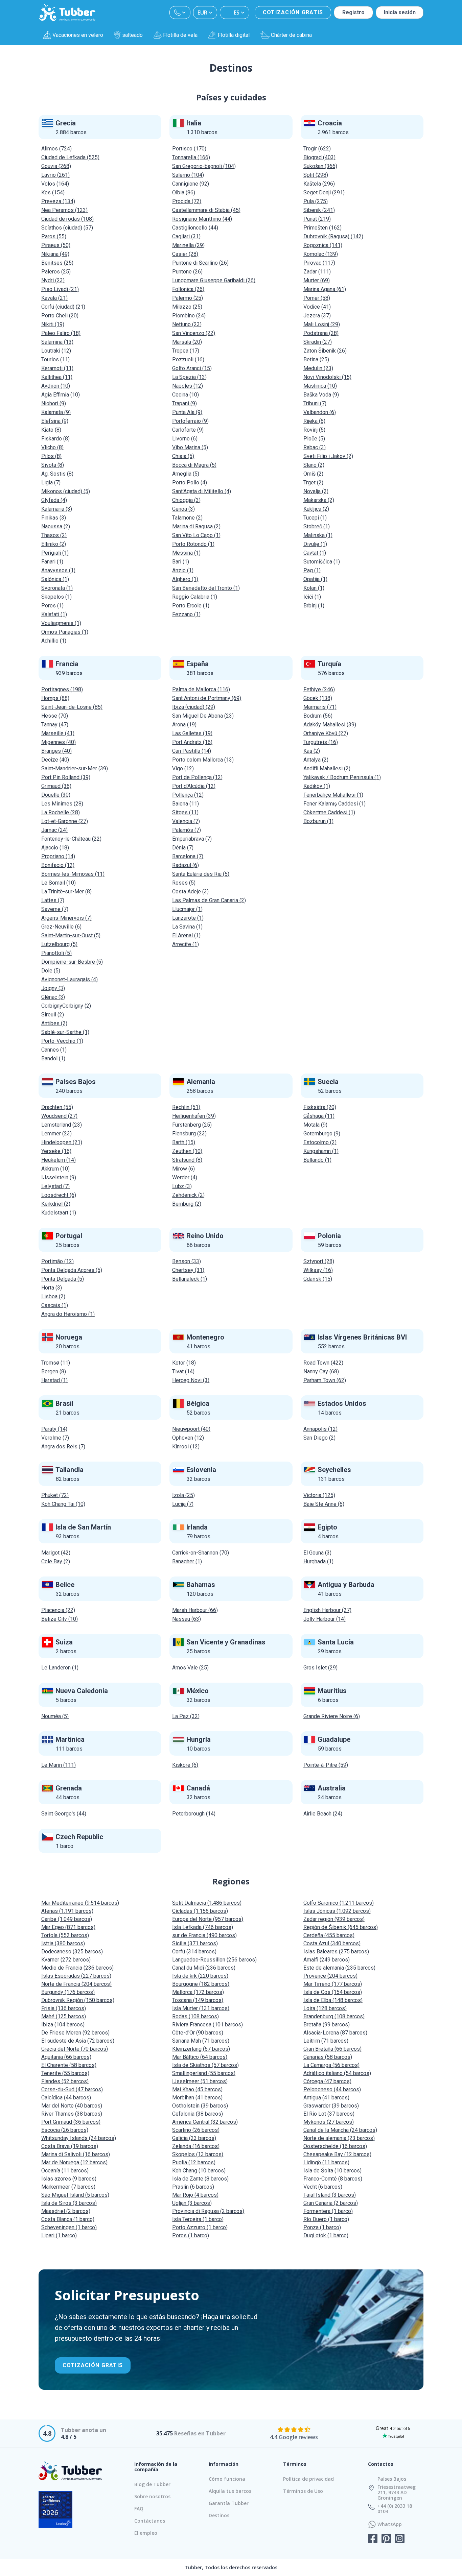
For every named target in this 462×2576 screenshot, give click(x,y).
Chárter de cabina (291, 35)
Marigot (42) (56, 1553)
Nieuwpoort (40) (191, 1429)
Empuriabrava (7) (192, 839)
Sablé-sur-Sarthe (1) (65, 1032)
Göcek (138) (318, 698)
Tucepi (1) (315, 518)
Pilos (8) (51, 456)
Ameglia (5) (186, 474)
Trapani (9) (184, 403)
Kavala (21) (54, 298)
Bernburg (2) (187, 1204)
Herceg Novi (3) (191, 1380)
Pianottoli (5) (56, 953)
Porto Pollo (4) (190, 483)
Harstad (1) (54, 1380)
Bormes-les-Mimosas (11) (73, 874)
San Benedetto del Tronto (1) (206, 588)
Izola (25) (183, 1495)
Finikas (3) (54, 518)
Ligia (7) (51, 483)
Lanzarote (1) (188, 918)
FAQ (139, 2509)
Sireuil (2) (53, 1015)
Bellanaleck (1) (190, 1279)
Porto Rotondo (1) (193, 544)
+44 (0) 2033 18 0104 (395, 2509)
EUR (202, 13)
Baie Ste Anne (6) (324, 1504)
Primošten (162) (322, 228)
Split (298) (316, 175)
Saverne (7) (55, 909)
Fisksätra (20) (320, 1107)
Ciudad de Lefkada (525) (70, 157)
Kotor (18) (184, 1363)
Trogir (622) (317, 149)
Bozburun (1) (318, 821)
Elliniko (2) (54, 544)
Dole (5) (51, 971)
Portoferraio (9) (190, 421)
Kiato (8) (51, 430)
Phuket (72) (55, 1495)
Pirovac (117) (319, 263)
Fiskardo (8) (55, 439)
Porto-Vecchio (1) (62, 1041)
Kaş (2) (312, 751)
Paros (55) (54, 236)
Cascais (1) (55, 1305)
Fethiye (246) (319, 689)
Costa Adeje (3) (190, 892)
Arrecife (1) (186, 944)
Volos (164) (55, 184)
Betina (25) (316, 359)
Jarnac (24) (54, 830)
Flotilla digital (234, 35)
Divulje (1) (315, 544)
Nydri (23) (53, 280)
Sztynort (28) (319, 1261)
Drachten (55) (57, 1107)
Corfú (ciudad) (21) (63, 307)
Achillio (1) (54, 641)
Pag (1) (312, 570)
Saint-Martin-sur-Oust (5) (71, 935)
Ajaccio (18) (55, 848)
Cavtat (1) (315, 553)
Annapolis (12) (320, 1429)
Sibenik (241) (319, 210)
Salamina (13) (57, 342)
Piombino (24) (189, 316)
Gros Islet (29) (320, 1668)
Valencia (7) (186, 821)
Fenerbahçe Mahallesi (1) (333, 795)
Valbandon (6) (320, 412)
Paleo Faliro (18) (61, 333)
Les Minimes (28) (62, 804)
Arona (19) (184, 725)
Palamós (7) (187, 830)
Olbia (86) (184, 192)
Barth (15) (184, 1142)
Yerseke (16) (56, 1151)
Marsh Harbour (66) (195, 1610)
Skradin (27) (318, 342)
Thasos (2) (54, 535)
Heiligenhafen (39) (194, 1116)
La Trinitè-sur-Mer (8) (66, 892)
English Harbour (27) (327, 1610)
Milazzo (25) (187, 307)
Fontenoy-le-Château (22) (71, 839)
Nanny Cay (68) (321, 1371)
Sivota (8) (53, 465)
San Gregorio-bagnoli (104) (204, 166)
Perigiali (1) (55, 553)
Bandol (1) (53, 1058)
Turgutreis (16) (321, 742)
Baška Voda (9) (321, 395)
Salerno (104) (188, 175)
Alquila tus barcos (230, 2491)
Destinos (219, 2515)
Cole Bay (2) (56, 1561)
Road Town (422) (323, 1363)
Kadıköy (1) (317, 786)
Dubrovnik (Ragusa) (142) (333, 236)
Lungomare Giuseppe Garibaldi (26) (214, 280)
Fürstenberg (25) (192, 1125)
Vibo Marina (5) (190, 447)
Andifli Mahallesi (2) (327, 768)
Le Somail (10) (59, 883)
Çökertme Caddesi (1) (329, 812)
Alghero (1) (185, 579)
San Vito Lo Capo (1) (196, 535)
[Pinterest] (386, 2539)
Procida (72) (187, 201)
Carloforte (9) (188, 430)
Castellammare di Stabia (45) (206, 210)
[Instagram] (400, 2539)
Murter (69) (317, 280)
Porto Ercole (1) (191, 606)
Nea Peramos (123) (64, 210)
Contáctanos (150, 2521)
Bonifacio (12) (58, 865)
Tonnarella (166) (191, 157)
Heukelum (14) (59, 1160)
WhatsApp (390, 2524)
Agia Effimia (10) (61, 395)
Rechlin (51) (186, 1107)
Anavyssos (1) (58, 570)
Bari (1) (181, 562)
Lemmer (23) (56, 1134)
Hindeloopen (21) (62, 1142)
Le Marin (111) (59, 1765)
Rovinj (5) (314, 430)
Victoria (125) (319, 1495)
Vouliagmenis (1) (61, 623)
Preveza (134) (58, 201)
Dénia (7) (183, 848)
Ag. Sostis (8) (57, 474)
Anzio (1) (183, 570)
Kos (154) (53, 192)
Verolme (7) (55, 1438)
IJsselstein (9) (59, 1177)
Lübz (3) (182, 1186)
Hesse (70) (55, 716)
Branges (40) (56, 751)
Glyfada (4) (54, 500)
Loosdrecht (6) (59, 1195)
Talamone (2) (187, 518)
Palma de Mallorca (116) (201, 689)
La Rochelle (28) (61, 812)
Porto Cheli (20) (60, 316)
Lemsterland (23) (62, 1125)
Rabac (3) (315, 447)
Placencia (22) (58, 1610)
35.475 (165, 2433)
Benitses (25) (57, 263)
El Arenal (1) (186, 935)
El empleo (146, 2533)
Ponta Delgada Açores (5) (72, 1270)
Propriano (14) (58, 856)
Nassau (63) (187, 1619)
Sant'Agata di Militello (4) (202, 491)
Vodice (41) (317, 307)
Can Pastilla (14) (192, 751)
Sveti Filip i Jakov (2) (328, 456)
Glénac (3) (53, 997)
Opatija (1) (315, 579)
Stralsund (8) (187, 1160)
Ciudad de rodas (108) (67, 219)
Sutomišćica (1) (322, 562)
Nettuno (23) (187, 324)
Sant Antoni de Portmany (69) (207, 698)
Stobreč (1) (317, 526)
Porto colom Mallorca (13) (203, 760)
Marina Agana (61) (325, 289)
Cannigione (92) (191, 184)
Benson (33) (187, 1261)
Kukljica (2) (316, 509)
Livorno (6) (185, 439)
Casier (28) (185, 254)
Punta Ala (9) (187, 412)
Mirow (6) (183, 1169)
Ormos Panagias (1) (65, 632)
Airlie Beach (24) (323, 1814)
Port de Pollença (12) (197, 777)
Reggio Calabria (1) (195, 597)
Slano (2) (314, 465)
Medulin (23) (318, 368)
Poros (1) (52, 606)
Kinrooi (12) (186, 1447)
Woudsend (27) (59, 1116)
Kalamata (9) (56, 412)
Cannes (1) (54, 1050)
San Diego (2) (319, 1438)
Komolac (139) (321, 254)
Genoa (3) (183, 509)
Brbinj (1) (314, 606)
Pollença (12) (188, 795)
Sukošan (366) (320, 166)
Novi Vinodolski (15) (327, 377)
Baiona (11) (186, 804)
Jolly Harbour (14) (325, 1619)
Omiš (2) (313, 474)
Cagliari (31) (186, 236)
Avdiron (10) (56, 386)
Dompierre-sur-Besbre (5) (72, 962)
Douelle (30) (56, 795)
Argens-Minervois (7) (66, 918)
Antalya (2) (316, 760)
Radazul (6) (186, 865)
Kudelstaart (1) (59, 1213)
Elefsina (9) (55, 421)
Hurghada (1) (318, 1561)
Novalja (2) (316, 491)
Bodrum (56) (318, 716)
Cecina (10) (186, 395)
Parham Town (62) (325, 1380)
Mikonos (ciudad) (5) (66, 491)
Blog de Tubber (152, 2484)
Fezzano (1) (186, 614)
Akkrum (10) (55, 1169)
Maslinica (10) (320, 386)
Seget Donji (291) (324, 192)
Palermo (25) (188, 298)
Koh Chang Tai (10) (63, 1504)
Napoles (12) (188, 386)
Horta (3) (52, 1288)
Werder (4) (185, 1177)
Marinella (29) (188, 245)
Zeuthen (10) (187, 1151)
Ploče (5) (314, 439)
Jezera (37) (317, 316)
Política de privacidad (308, 2479)
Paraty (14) (54, 1429)
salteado (132, 35)
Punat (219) (317, 219)
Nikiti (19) (53, 324)
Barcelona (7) (188, 856)
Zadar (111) (317, 272)
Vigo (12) (183, 768)
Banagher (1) (187, 1561)
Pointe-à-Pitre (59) (326, 1765)
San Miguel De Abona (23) (203, 716)
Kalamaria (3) (57, 509)
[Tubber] (67, 13)
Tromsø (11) (56, 1363)
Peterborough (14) (194, 1814)
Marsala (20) (187, 342)
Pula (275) (316, 201)
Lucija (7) (183, 1504)
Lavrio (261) (55, 175)
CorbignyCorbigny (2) (66, 1006)
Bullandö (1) (317, 1160)
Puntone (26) (187, 272)
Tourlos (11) (55, 359)
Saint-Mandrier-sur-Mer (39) (75, 768)
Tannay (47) (55, 725)
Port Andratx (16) (192, 742)
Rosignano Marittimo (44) (202, 219)
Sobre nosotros (152, 2496)
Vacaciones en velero (78, 35)
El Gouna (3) (317, 1553)
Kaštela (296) (319, 184)
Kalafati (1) (54, 614)
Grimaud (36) (56, 786)
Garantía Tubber (229, 2503)
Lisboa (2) (53, 1296)
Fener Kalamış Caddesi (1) (334, 804)
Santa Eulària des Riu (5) (201, 874)
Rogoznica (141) (323, 245)
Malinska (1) (318, 535)
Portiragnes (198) (62, 689)
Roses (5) (184, 883)
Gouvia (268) (56, 166)
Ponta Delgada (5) (63, 1279)
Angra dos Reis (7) (63, 1447)
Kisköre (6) (185, 1765)
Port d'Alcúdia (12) (194, 786)
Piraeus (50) (56, 245)
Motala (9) (315, 1125)
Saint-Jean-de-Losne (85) (72, 707)
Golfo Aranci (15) (192, 368)
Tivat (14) (183, 1371)
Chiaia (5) (183, 456)
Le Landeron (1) (60, 1668)
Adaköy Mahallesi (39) (330, 725)
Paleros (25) (56, 272)
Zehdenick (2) (188, 1195)
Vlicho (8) (52, 447)
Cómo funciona (227, 2479)
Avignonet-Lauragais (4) (70, 979)
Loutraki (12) (56, 351)
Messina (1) (186, 553)
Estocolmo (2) (320, 1142)
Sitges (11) (185, 812)
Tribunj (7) (315, 403)
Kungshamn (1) (321, 1151)
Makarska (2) (319, 500)
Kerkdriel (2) (56, 1204)
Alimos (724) (56, 149)
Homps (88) (55, 698)
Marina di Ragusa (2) (196, 526)
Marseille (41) (58, 733)
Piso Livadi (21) (60, 289)
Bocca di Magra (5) (194, 465)
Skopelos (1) (56, 597)
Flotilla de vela (180, 35)
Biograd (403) (319, 157)
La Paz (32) (186, 1716)
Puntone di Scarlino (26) (200, 263)
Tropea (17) (186, 351)
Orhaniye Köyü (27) (326, 733)
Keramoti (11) (57, 368)
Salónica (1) (55, 579)
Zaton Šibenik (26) (325, 351)
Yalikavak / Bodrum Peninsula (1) (342, 777)
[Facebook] (373, 2539)
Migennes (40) (59, 742)
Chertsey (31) (188, 1270)
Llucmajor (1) (187, 909)
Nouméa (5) (55, 1716)
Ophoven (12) (188, 1438)
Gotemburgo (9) (322, 1134)
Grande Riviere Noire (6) (332, 1716)
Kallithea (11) (57, 377)
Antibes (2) (54, 1023)
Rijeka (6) (314, 421)
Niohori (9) (54, 403)
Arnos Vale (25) (190, 1668)
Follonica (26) (188, 289)
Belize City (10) (60, 1619)
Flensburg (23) (189, 1134)
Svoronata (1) (57, 588)
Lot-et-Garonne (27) (65, 821)
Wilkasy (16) (318, 1270)
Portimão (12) (57, 1261)
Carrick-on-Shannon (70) (201, 1553)
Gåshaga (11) (319, 1116)
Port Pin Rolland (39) (66, 777)
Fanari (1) (52, 562)
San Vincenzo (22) (194, 333)
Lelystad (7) (55, 1186)
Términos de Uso (303, 2491)
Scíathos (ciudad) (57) (67, 228)
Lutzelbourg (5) (59, 944)
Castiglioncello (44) (195, 228)
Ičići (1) (312, 597)
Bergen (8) (54, 1371)
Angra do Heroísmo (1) (68, 1314)
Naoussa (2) (56, 526)
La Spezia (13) (189, 377)
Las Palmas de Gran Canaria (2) (209, 900)
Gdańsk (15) (318, 1279)
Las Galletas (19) (192, 733)
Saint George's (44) (64, 1814)
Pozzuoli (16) (188, 359)
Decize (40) (55, 760)
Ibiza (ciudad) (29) (194, 707)
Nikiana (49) (55, 254)
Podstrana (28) (321, 333)
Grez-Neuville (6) (61, 927)
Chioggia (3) (186, 500)
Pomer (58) (317, 298)
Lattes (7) (53, 900)
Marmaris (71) (320, 707)
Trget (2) (313, 483)
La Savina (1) (187, 927)
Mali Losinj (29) (322, 324)
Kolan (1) (314, 588)
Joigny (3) (53, 988)
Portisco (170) (189, 149)
